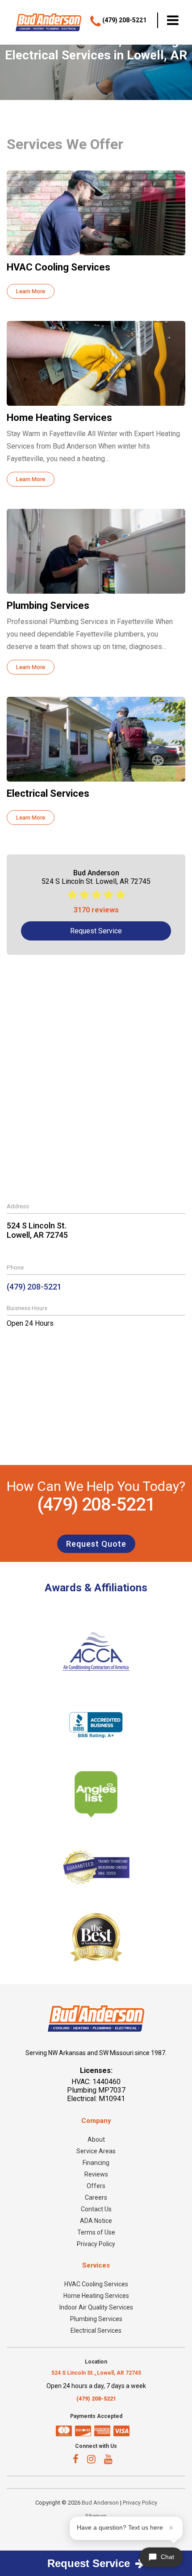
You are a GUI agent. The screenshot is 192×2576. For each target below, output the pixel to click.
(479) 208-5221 (34, 1287)
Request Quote (96, 1544)
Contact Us (96, 2209)
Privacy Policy (96, 2244)
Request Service (96, 931)
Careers (96, 2197)
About (96, 2139)
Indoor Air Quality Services (96, 2307)
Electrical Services (96, 2330)
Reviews (96, 2174)
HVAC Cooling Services (96, 2284)
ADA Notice (96, 2221)
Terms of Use (96, 2232)
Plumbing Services (96, 2319)
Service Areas (96, 2151)
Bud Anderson (100, 2503)
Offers (96, 2186)
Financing (96, 2163)
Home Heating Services (96, 2296)
